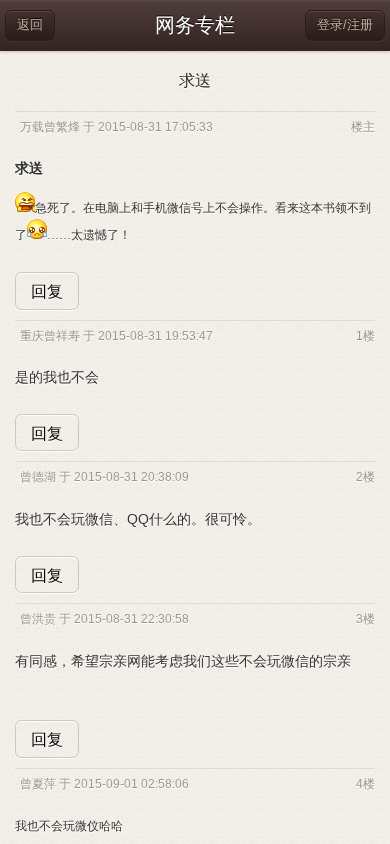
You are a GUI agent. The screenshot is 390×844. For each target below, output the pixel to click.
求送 (195, 80)
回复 (47, 291)
